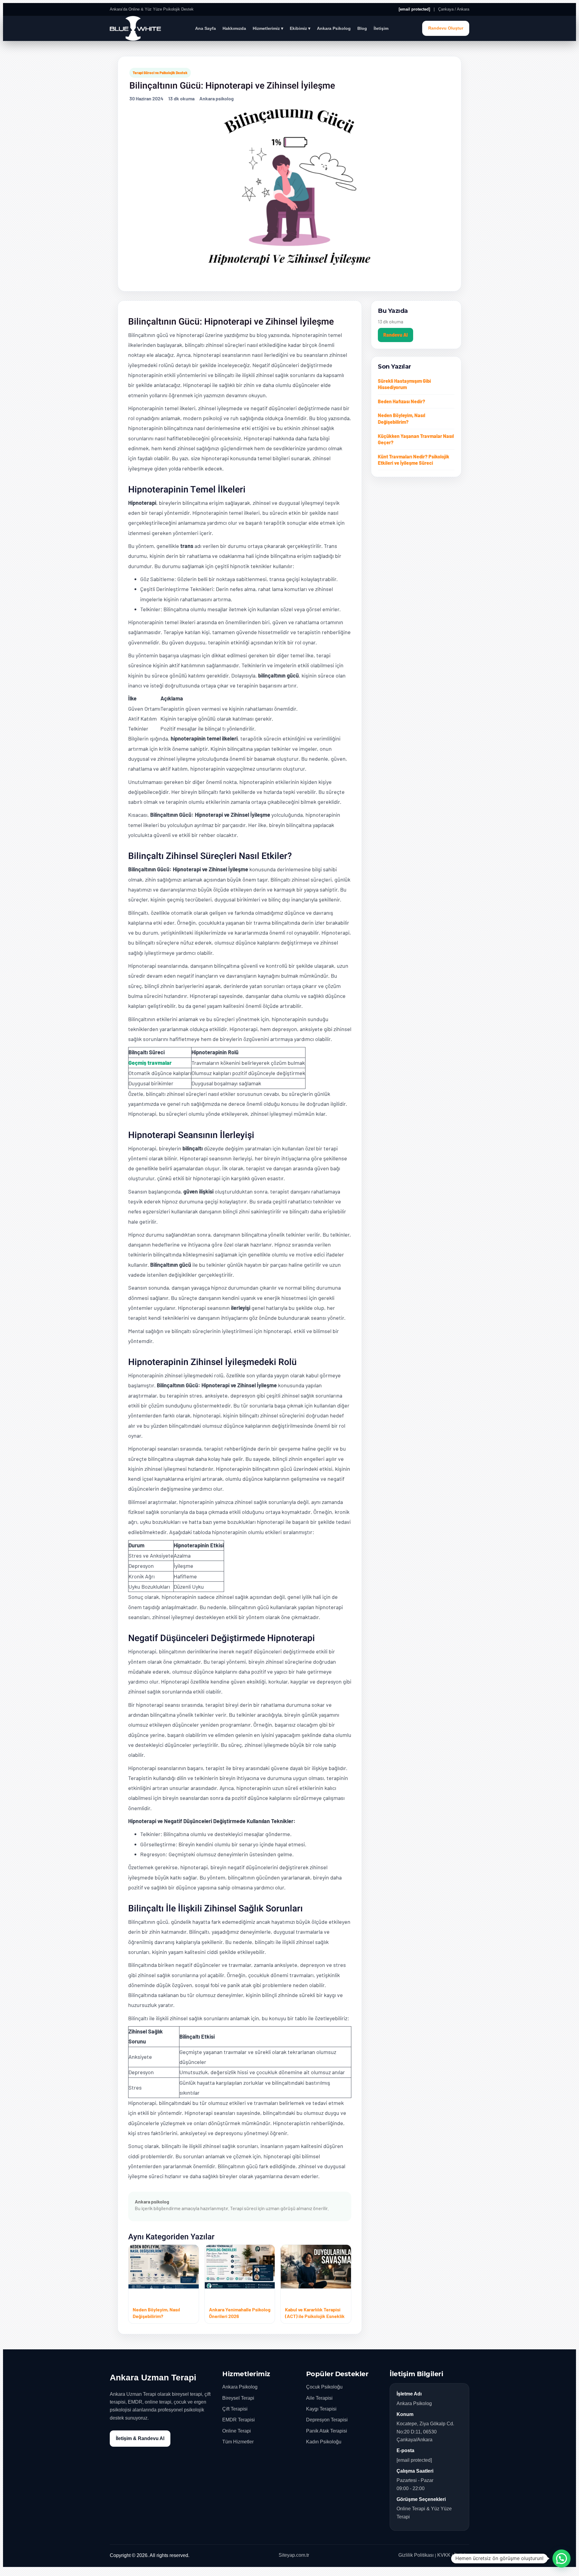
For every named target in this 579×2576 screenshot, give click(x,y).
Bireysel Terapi (238, 2398)
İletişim (381, 28)
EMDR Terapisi (239, 2420)
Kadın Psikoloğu (324, 2442)
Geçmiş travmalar (150, 1063)
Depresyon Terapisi (327, 2420)
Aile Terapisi (319, 2398)
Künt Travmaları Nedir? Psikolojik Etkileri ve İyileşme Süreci (414, 460)
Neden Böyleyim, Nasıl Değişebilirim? (402, 418)
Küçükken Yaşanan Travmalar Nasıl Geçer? (416, 439)
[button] (562, 2559)
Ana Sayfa (206, 28)
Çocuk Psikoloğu (324, 2387)
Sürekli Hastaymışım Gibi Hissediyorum (404, 384)
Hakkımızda (234, 28)
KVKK (444, 2555)
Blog (362, 28)
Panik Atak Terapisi (327, 2431)
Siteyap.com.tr (294, 2555)
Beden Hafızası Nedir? (402, 401)
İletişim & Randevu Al (140, 2438)
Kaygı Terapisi (321, 2409)
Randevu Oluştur (446, 28)
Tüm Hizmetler (238, 2442)
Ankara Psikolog (334, 28)
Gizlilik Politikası (416, 2555)
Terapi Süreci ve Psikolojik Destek (160, 73)
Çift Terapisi (235, 2409)
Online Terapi (237, 2431)
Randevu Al (395, 335)
